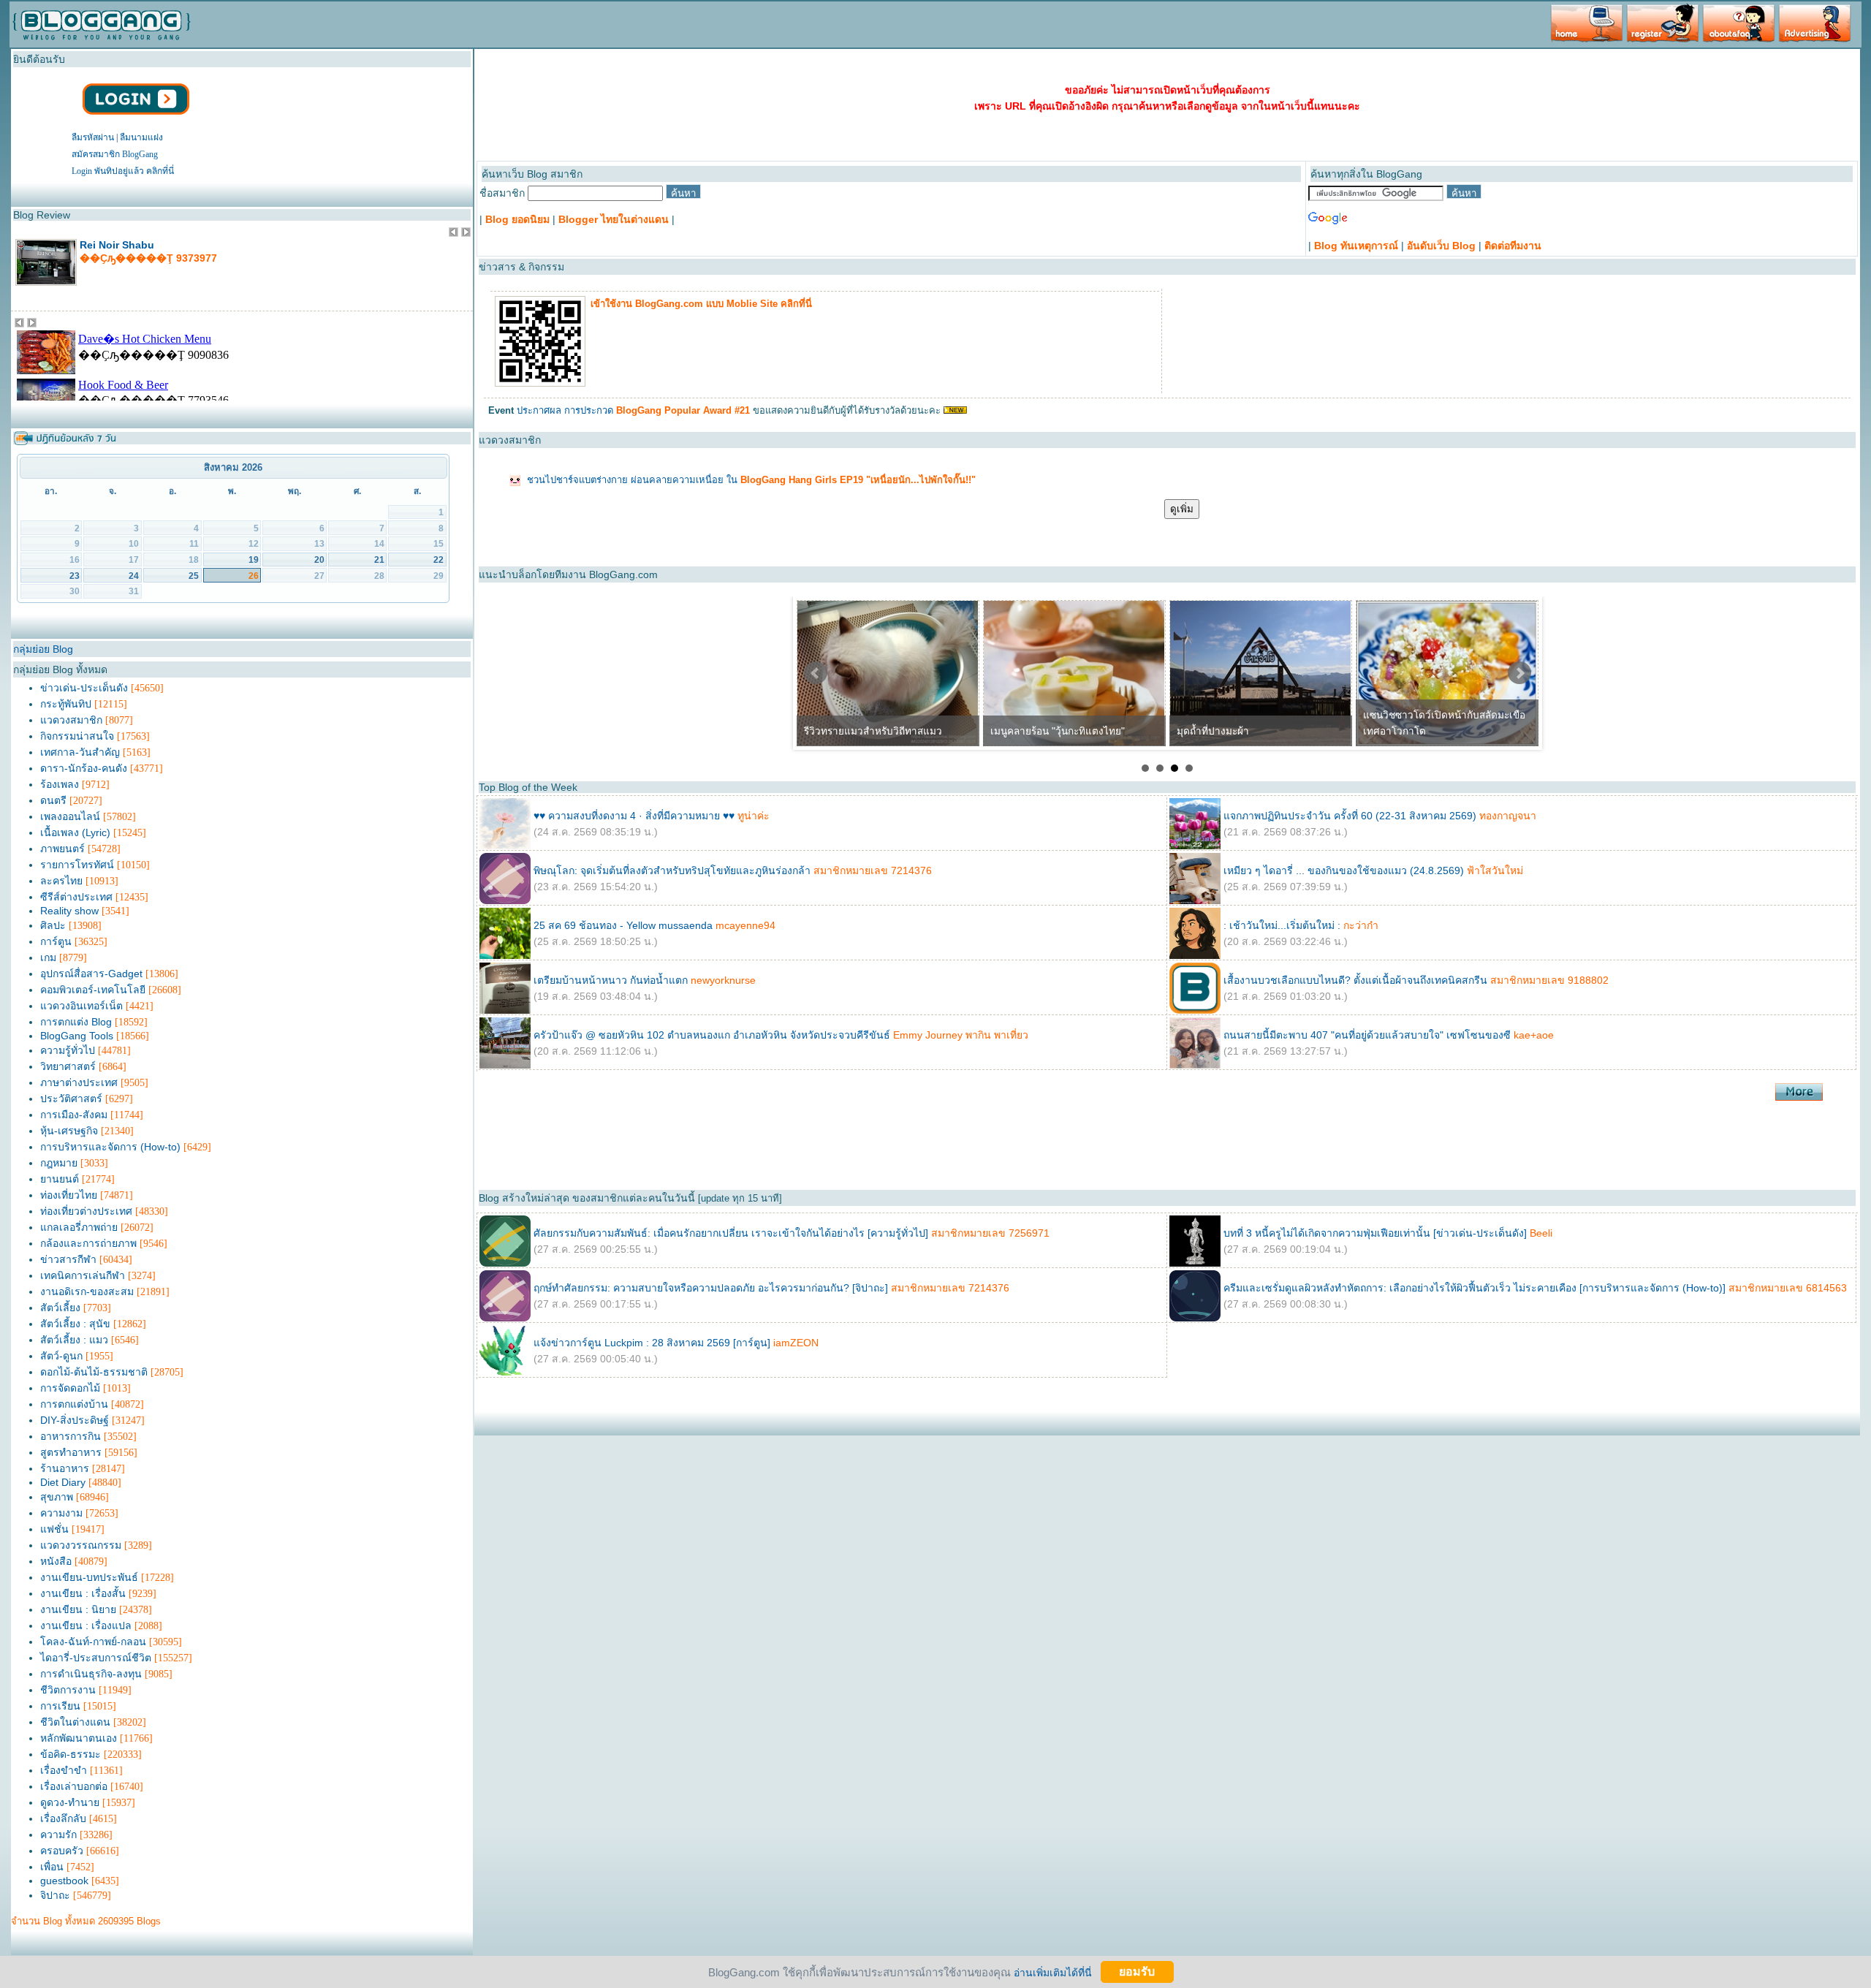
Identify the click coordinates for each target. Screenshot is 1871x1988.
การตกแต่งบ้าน (74, 1404)
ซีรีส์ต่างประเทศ (76, 897)
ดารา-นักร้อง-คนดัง (84, 768)
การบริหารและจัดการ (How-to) (110, 1147)
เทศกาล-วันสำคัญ (80, 752)
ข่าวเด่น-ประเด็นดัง (84, 688)
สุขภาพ (57, 1497)
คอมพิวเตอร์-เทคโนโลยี (93, 990)
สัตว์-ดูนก (61, 1356)
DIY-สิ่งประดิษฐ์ (75, 1420)
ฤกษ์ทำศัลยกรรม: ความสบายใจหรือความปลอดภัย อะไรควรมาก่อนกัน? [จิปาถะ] (711, 1288)
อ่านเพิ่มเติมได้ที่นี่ (1053, 1972)
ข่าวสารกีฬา (68, 1259)
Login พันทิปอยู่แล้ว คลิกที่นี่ (123, 171)
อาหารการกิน (71, 1436)
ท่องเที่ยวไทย (69, 1195)
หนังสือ (56, 1561)
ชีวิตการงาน (68, 1690)
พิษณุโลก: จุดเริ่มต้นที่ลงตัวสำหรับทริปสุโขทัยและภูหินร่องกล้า (672, 870)
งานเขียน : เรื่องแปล (86, 1625)
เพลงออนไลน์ (70, 816)
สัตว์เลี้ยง (60, 1308)
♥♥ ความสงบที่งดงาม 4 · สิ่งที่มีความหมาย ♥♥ (634, 816)
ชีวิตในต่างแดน (75, 1722)
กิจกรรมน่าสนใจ (77, 736)
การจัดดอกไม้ (70, 1388)
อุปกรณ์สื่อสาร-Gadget (91, 974)
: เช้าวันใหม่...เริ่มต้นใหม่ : (1282, 925)
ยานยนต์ (60, 1179)
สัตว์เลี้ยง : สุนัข (75, 1324)
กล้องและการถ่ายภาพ (88, 1243)
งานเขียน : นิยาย (78, 1609)
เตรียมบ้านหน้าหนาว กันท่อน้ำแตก (612, 980)
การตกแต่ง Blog (76, 1022)
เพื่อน (52, 1867)
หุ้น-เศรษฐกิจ (69, 1131)
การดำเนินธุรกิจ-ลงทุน (91, 1674)
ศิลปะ (53, 925)
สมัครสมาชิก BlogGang (115, 154)
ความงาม (61, 1513)
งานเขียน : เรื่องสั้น (83, 1593)
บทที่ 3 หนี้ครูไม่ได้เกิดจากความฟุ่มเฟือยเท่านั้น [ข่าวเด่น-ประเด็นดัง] (1375, 1233)
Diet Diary (63, 1482)
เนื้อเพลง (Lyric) (75, 832)
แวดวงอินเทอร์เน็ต (81, 1006)
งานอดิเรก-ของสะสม (87, 1291)
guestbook (64, 1881)
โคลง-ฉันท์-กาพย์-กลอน (93, 1642)
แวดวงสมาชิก (71, 720)
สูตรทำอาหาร (71, 1452)
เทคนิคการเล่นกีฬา (83, 1275)
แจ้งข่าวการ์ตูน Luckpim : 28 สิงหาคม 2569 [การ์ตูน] (652, 1343)
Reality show (69, 911)
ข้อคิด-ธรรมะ (71, 1754)
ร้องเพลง (60, 784)
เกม (48, 957)
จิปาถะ (55, 1895)
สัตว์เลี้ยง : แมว (74, 1340)
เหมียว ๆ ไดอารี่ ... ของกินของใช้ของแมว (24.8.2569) (1344, 870)
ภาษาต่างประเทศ (79, 1082)
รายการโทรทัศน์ (77, 865)
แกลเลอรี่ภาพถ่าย (79, 1227)
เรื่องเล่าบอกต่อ (74, 1786)
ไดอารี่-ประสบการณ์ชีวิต (96, 1658)
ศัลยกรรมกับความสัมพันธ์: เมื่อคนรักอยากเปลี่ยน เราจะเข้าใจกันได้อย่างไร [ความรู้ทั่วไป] (731, 1233)
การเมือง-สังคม (74, 1115)
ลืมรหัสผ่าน (93, 137)
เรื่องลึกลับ (63, 1818)
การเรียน (60, 1706)
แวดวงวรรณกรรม (81, 1545)
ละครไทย (61, 881)
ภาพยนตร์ (62, 849)
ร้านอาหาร (65, 1468)
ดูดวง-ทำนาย (70, 1802)
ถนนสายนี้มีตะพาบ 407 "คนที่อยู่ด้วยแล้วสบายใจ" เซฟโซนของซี (1367, 1035)
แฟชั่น (54, 1529)
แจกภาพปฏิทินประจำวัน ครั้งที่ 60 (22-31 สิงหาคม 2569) (1350, 816)
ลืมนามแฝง (141, 137)
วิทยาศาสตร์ (68, 1066)
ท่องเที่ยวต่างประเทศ (86, 1211)
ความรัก (58, 1835)
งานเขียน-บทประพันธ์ (89, 1577)
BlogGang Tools (77, 1036)
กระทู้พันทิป (66, 704)
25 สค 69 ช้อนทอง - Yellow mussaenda (623, 925)
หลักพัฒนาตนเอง (79, 1738)
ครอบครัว (62, 1851)
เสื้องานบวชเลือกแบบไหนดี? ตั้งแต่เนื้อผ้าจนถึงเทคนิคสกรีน (1355, 980)
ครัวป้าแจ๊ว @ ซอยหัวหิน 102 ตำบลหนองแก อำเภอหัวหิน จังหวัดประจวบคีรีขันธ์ (712, 1035)
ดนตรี (53, 800)
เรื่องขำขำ (64, 1770)
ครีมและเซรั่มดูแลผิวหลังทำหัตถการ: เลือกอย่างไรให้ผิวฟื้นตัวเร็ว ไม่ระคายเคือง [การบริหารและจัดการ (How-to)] (1475, 1288)
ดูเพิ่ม (1182, 509)
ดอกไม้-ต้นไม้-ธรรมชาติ (94, 1372)
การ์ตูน (56, 941)
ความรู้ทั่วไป (68, 1050)
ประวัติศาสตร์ (71, 1099)
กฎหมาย (59, 1163)
